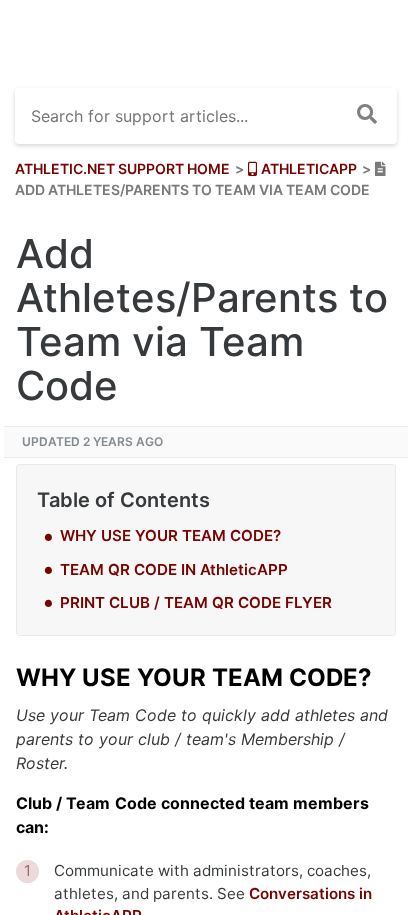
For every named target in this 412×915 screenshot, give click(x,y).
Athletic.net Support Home (122, 168)
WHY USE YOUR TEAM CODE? (170, 535)
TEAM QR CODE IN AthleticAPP (174, 569)
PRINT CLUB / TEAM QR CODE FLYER (196, 602)
